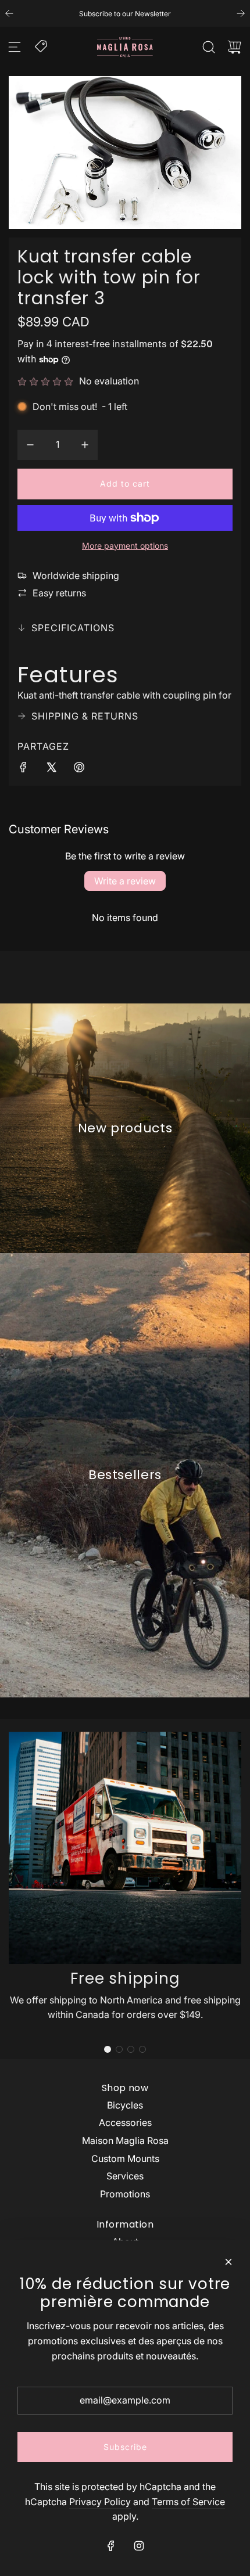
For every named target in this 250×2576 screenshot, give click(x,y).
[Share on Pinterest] (79, 769)
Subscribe (125, 2447)
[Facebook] (111, 2546)
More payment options (125, 546)
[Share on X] (51, 769)
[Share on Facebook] (23, 769)
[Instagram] (139, 2546)
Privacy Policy (100, 2502)
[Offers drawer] (42, 45)
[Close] (228, 2262)
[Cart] (234, 47)
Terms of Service (188, 2502)
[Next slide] (241, 13)
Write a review (125, 881)
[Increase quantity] (85, 445)
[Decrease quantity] (30, 445)
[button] (108, 2049)
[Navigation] (15, 47)
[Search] (209, 47)
